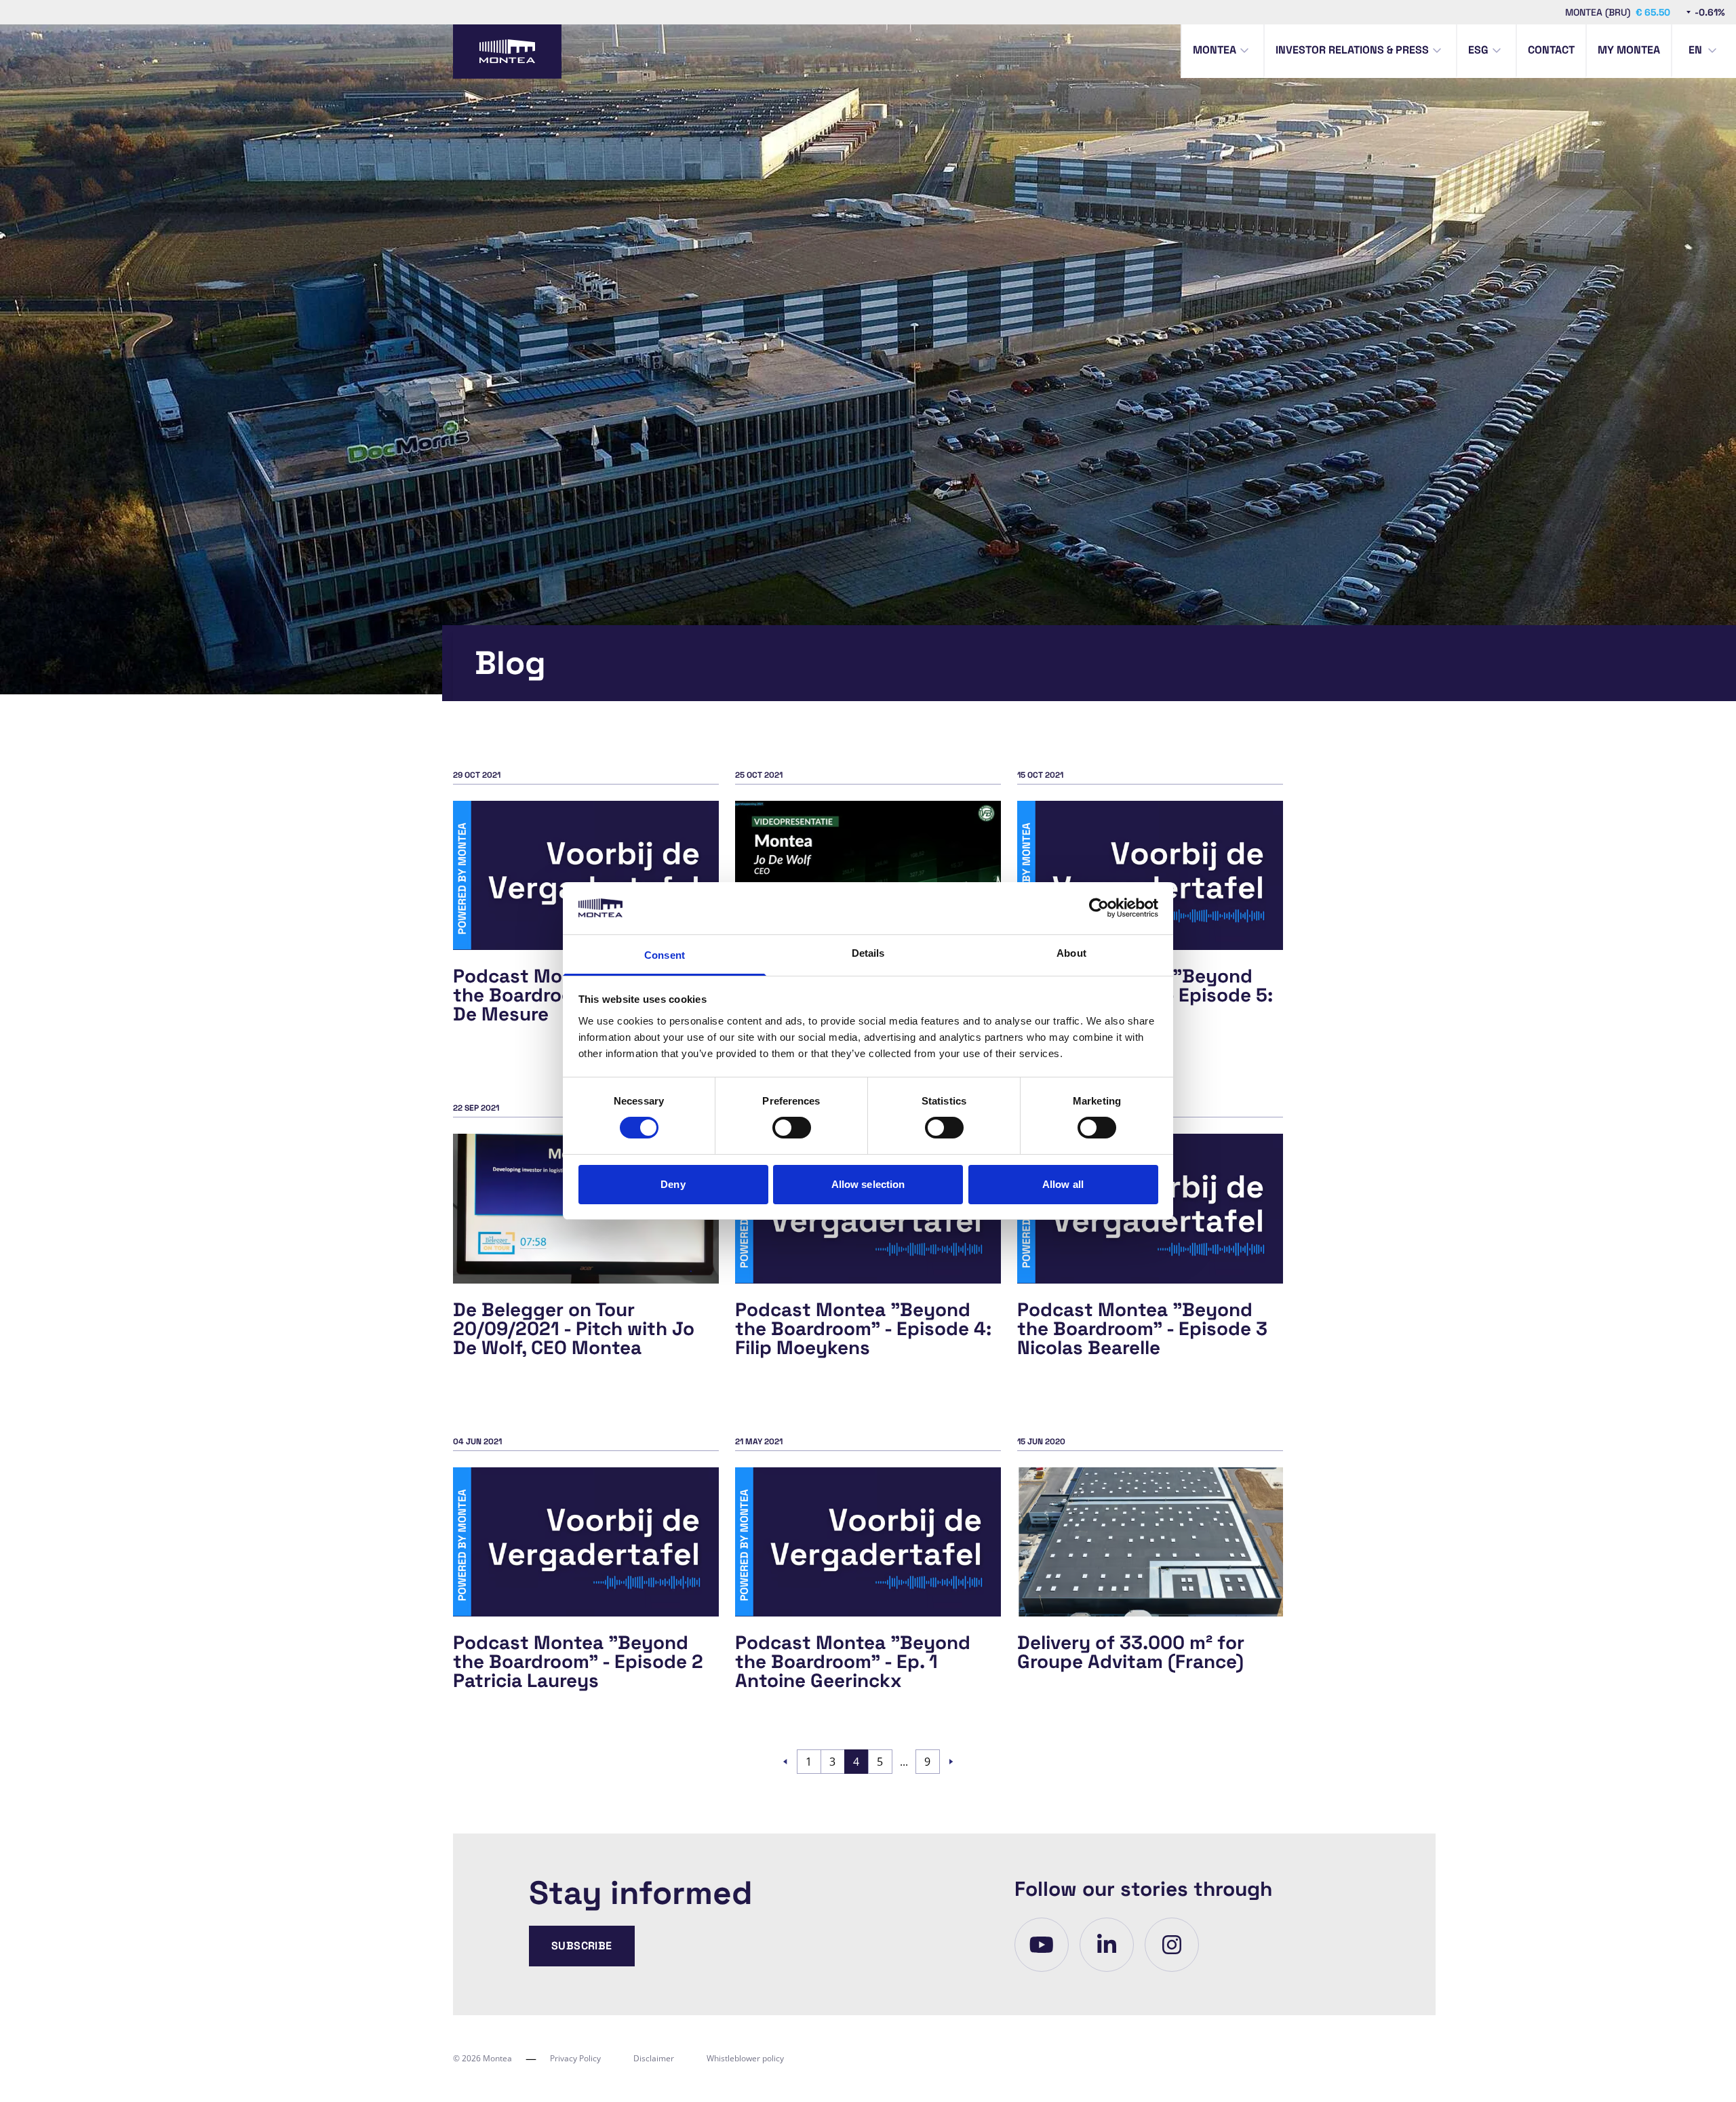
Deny (673, 1184)
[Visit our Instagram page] (1172, 1945)
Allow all (1063, 1184)
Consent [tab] (665, 955)
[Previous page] (785, 1762)
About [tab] (1071, 953)
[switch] (792, 1128)
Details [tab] (868, 953)
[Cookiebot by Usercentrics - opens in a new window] (1099, 908)
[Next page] (951, 1762)
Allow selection (868, 1184)
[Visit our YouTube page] (1042, 1945)
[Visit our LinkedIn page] (1107, 1945)
